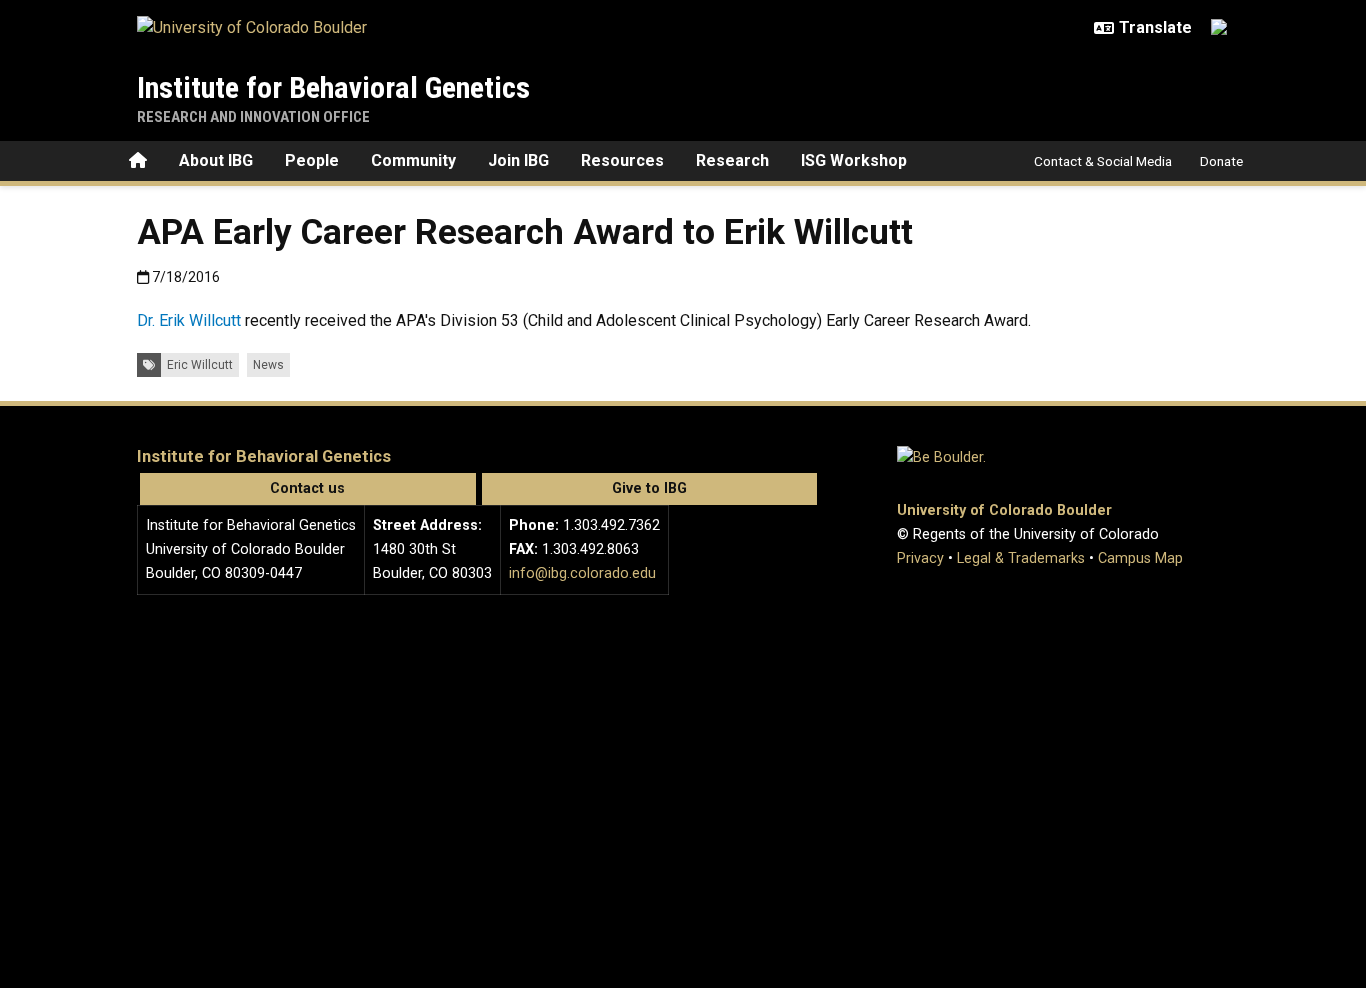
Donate (1221, 161)
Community (413, 160)
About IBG (216, 160)
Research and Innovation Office (253, 117)
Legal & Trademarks (1021, 558)
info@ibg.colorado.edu (582, 573)
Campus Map (1140, 558)
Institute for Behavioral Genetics (333, 87)
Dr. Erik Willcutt (189, 320)
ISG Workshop (854, 160)
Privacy (920, 558)
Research (732, 160)
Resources (622, 160)
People (312, 160)
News (268, 365)
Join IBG (518, 160)
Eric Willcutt (200, 365)
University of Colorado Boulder (1004, 510)
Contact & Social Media (1103, 161)
